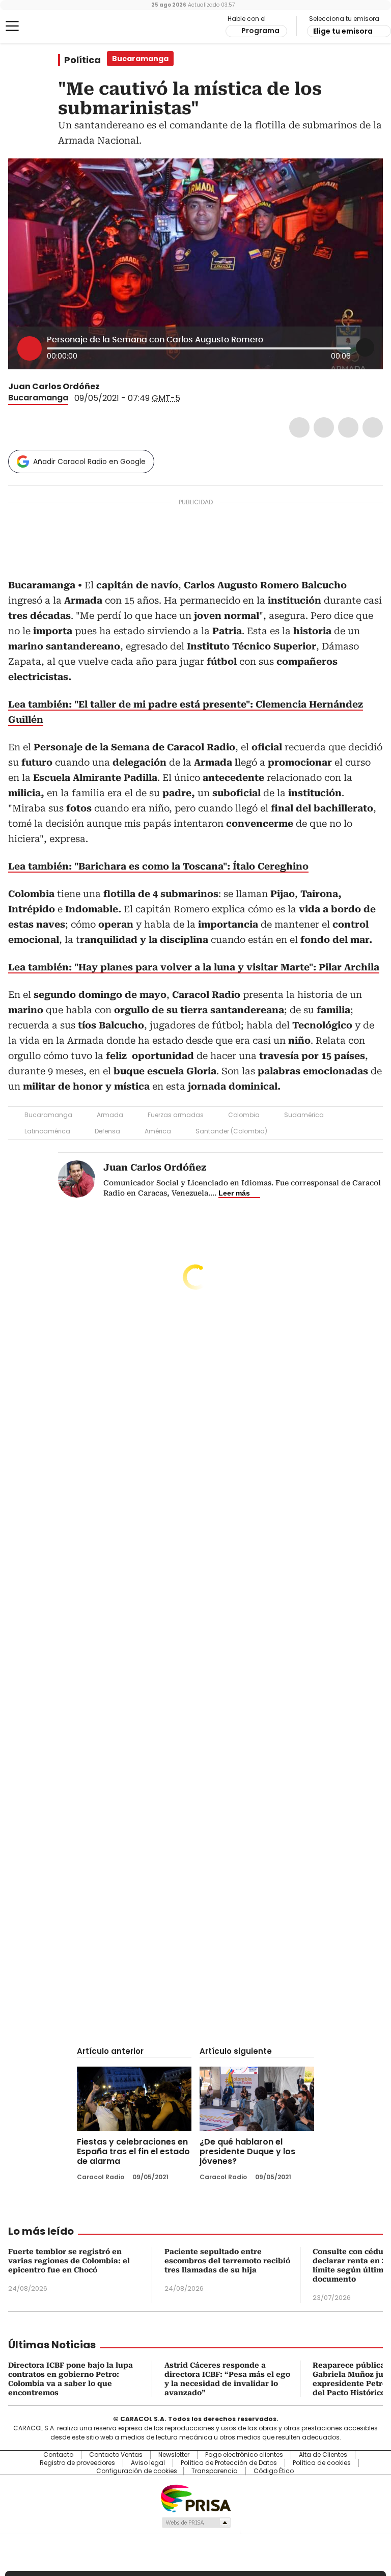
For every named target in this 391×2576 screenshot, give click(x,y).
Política (82, 60)
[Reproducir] (30, 348)
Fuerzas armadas (176, 1115)
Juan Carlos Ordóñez (54, 386)
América (158, 1131)
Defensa (107, 1131)
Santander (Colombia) (231, 1131)
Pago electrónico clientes (244, 2455)
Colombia (244, 1115)
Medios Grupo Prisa (196, 2523)
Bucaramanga (38, 398)
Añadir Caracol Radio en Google (89, 462)
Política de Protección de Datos (229, 2463)
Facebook (299, 427)
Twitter (324, 427)
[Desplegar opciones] (365, 347)
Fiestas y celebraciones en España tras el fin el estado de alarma (133, 2151)
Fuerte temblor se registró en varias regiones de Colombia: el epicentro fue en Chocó (69, 2261)
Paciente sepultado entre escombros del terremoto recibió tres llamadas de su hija (227, 2261)
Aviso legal (148, 2463)
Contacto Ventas (116, 2455)
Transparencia (215, 2471)
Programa (260, 31)
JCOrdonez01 (107, 387)
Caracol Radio (48, 26)
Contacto (58, 2455)
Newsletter (174, 2455)
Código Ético (274, 2471)
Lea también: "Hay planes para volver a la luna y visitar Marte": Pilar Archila (194, 967)
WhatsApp (373, 427)
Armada (110, 1115)
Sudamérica (304, 1115)
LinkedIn (348, 427)
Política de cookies (322, 2463)
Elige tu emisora (343, 31)
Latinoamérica (47, 1131)
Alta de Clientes (323, 2455)
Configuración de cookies (137, 2471)
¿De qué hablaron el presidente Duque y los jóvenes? (247, 2151)
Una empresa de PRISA (195, 2498)
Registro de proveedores (77, 2463)
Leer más (234, 1193)
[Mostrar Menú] (12, 26)
